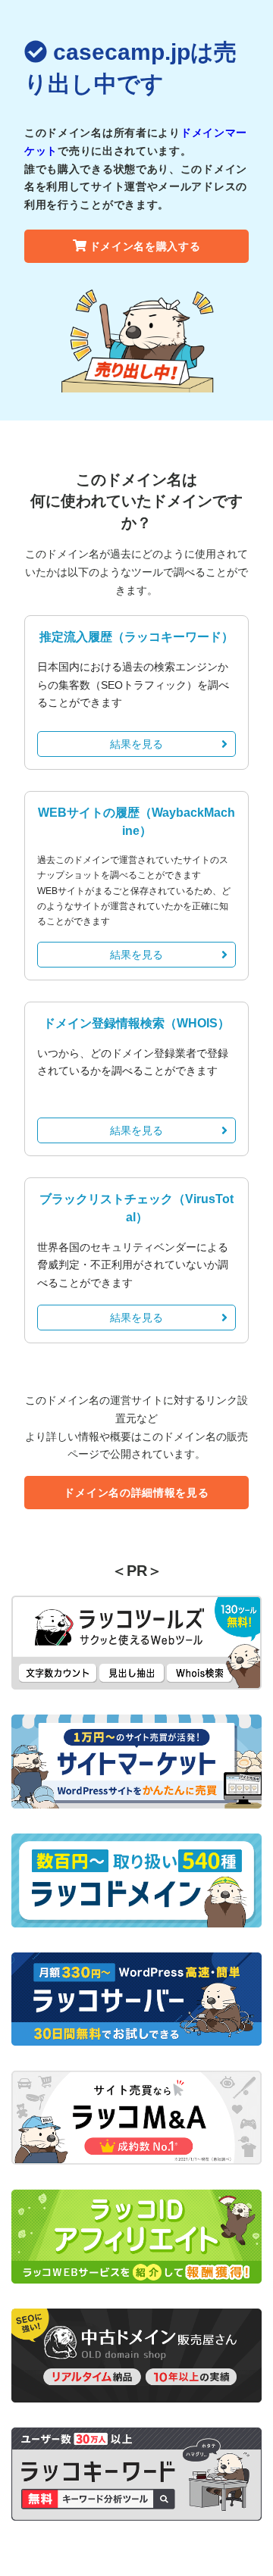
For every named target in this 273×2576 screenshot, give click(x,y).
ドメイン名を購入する (145, 246)
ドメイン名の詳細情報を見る (136, 1493)
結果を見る (136, 744)
